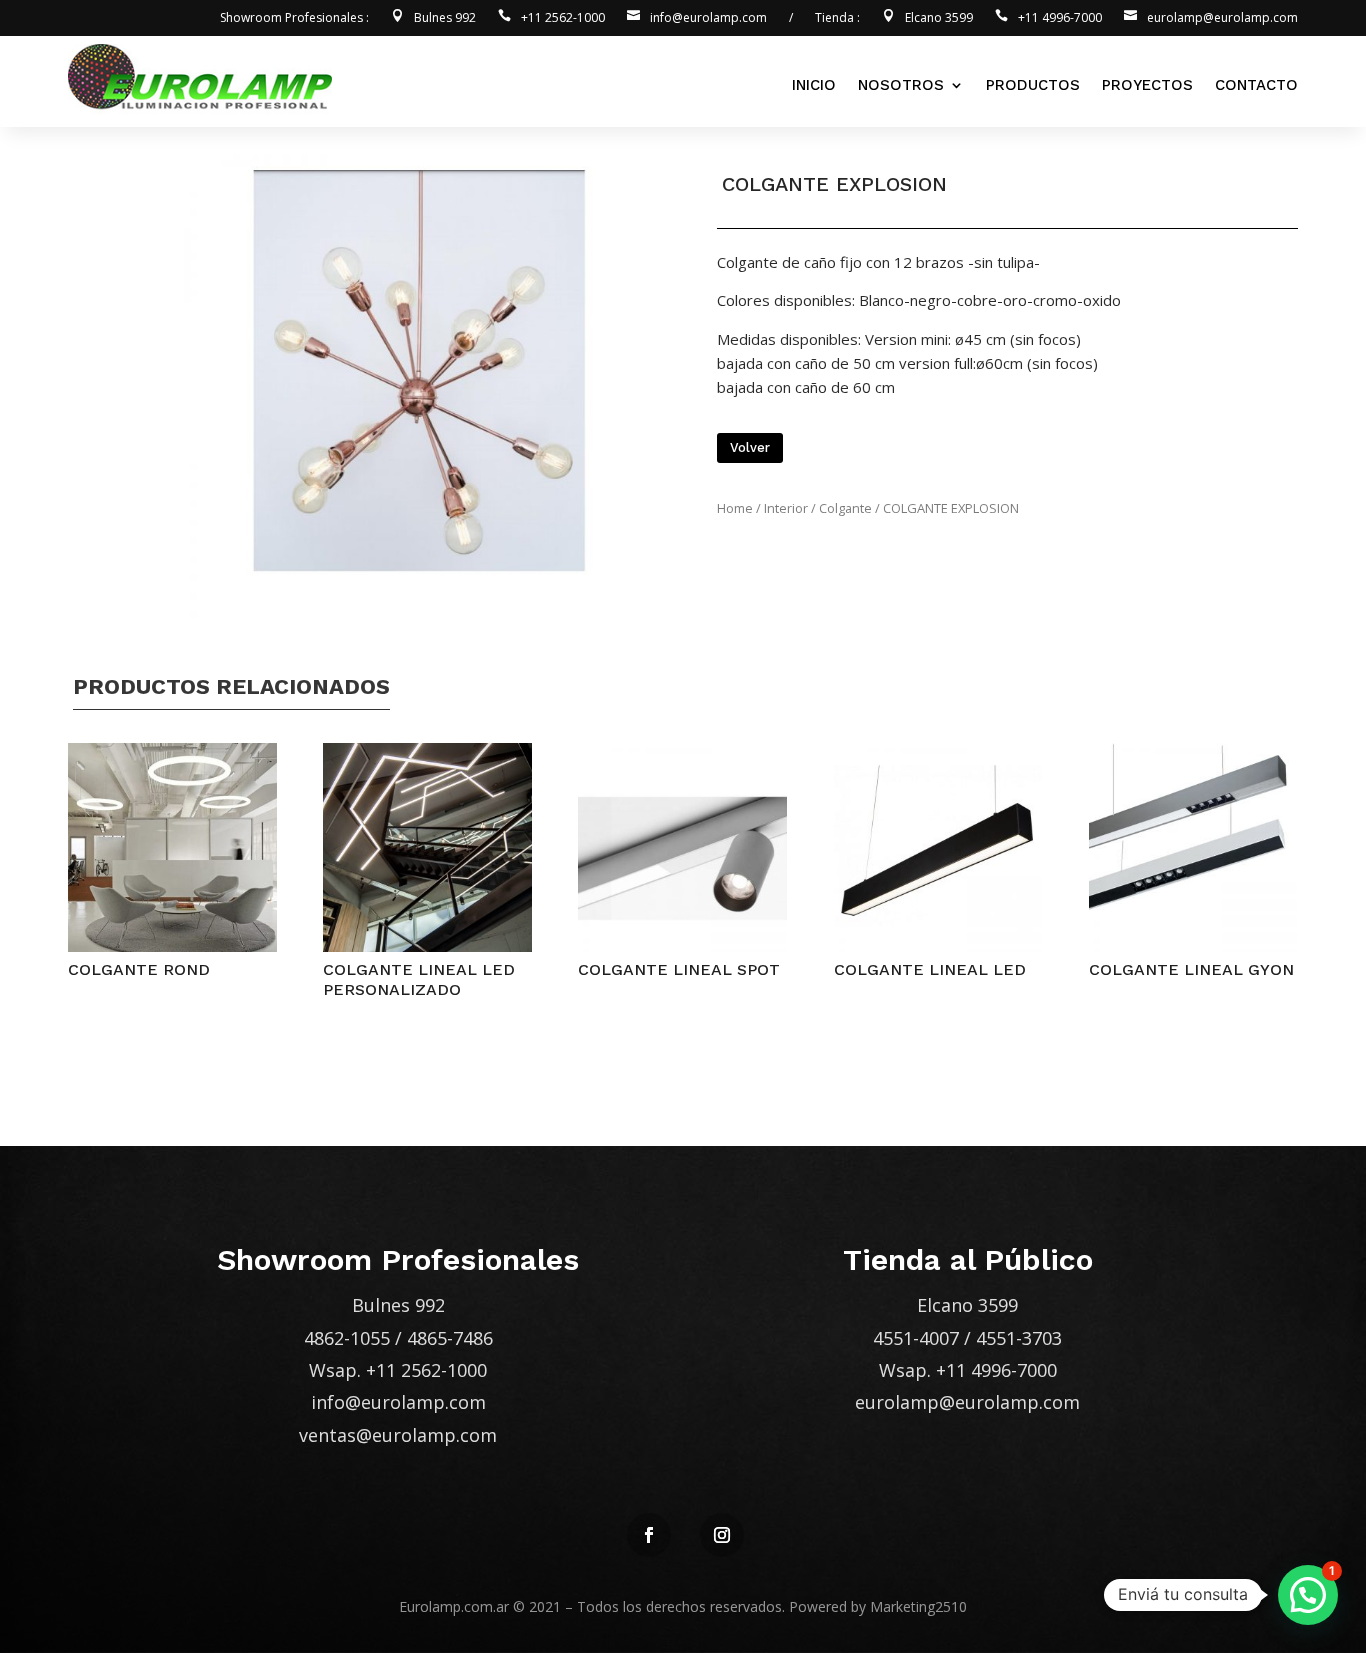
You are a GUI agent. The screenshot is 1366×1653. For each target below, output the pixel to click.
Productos (1033, 85)
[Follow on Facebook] (649, 1535)
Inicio (814, 85)
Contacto (1256, 85)
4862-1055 (347, 1338)
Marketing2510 (918, 1606)
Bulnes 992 (445, 18)
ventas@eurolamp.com (398, 1435)
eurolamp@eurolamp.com (1222, 18)
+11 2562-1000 (563, 18)
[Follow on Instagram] (722, 1535)
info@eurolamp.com (708, 18)
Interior (786, 508)
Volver (750, 447)
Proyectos (1147, 85)
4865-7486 (450, 1338)
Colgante (845, 508)
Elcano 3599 (939, 18)
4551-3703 (1019, 1338)
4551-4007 (916, 1338)
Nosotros (901, 85)
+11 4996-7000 (1060, 18)
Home (735, 508)
